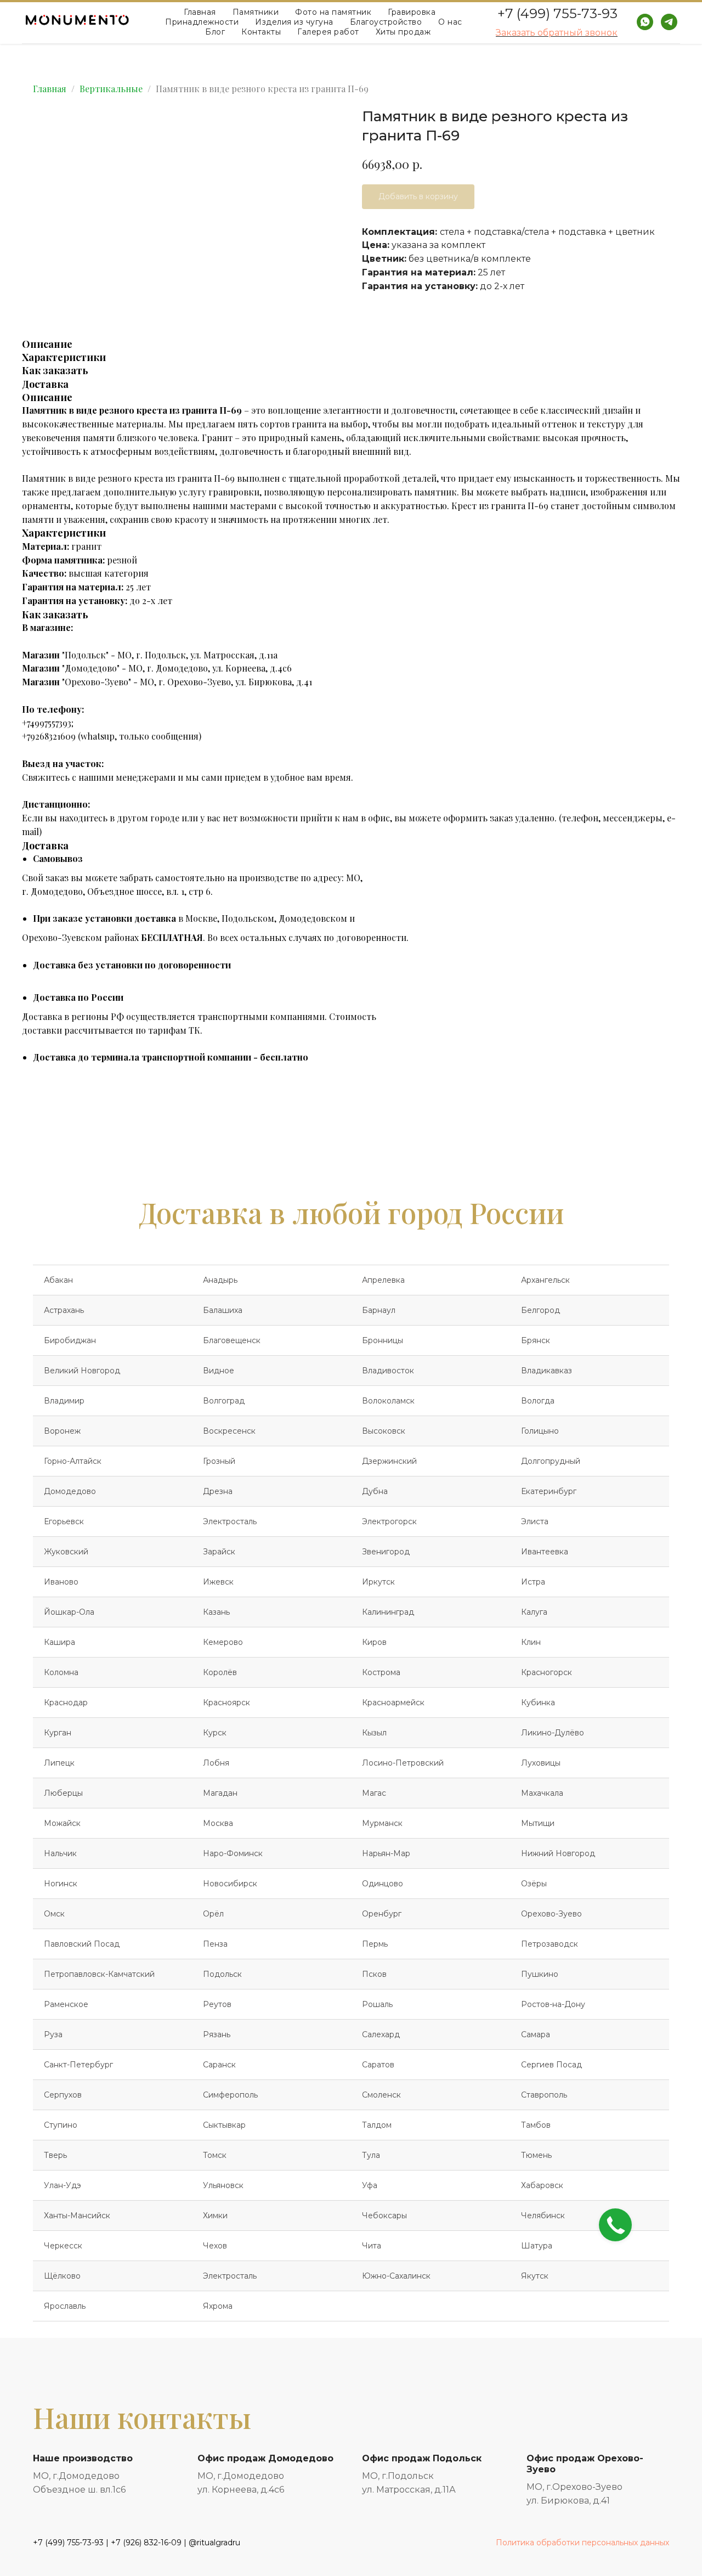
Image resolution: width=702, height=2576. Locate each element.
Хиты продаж (403, 32)
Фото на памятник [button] (333, 12)
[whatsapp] (645, 22)
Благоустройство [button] (386, 22)
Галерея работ (328, 32)
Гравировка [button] (412, 12)
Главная (200, 12)
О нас (450, 22)
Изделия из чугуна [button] (294, 22)
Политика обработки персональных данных (582, 2543)
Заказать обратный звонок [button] (557, 33)
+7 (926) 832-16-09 (146, 2543)
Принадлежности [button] (202, 22)
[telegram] (669, 22)
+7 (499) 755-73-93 (557, 13)
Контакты (261, 32)
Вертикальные (111, 89)
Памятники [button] (256, 12)
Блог (215, 32)
